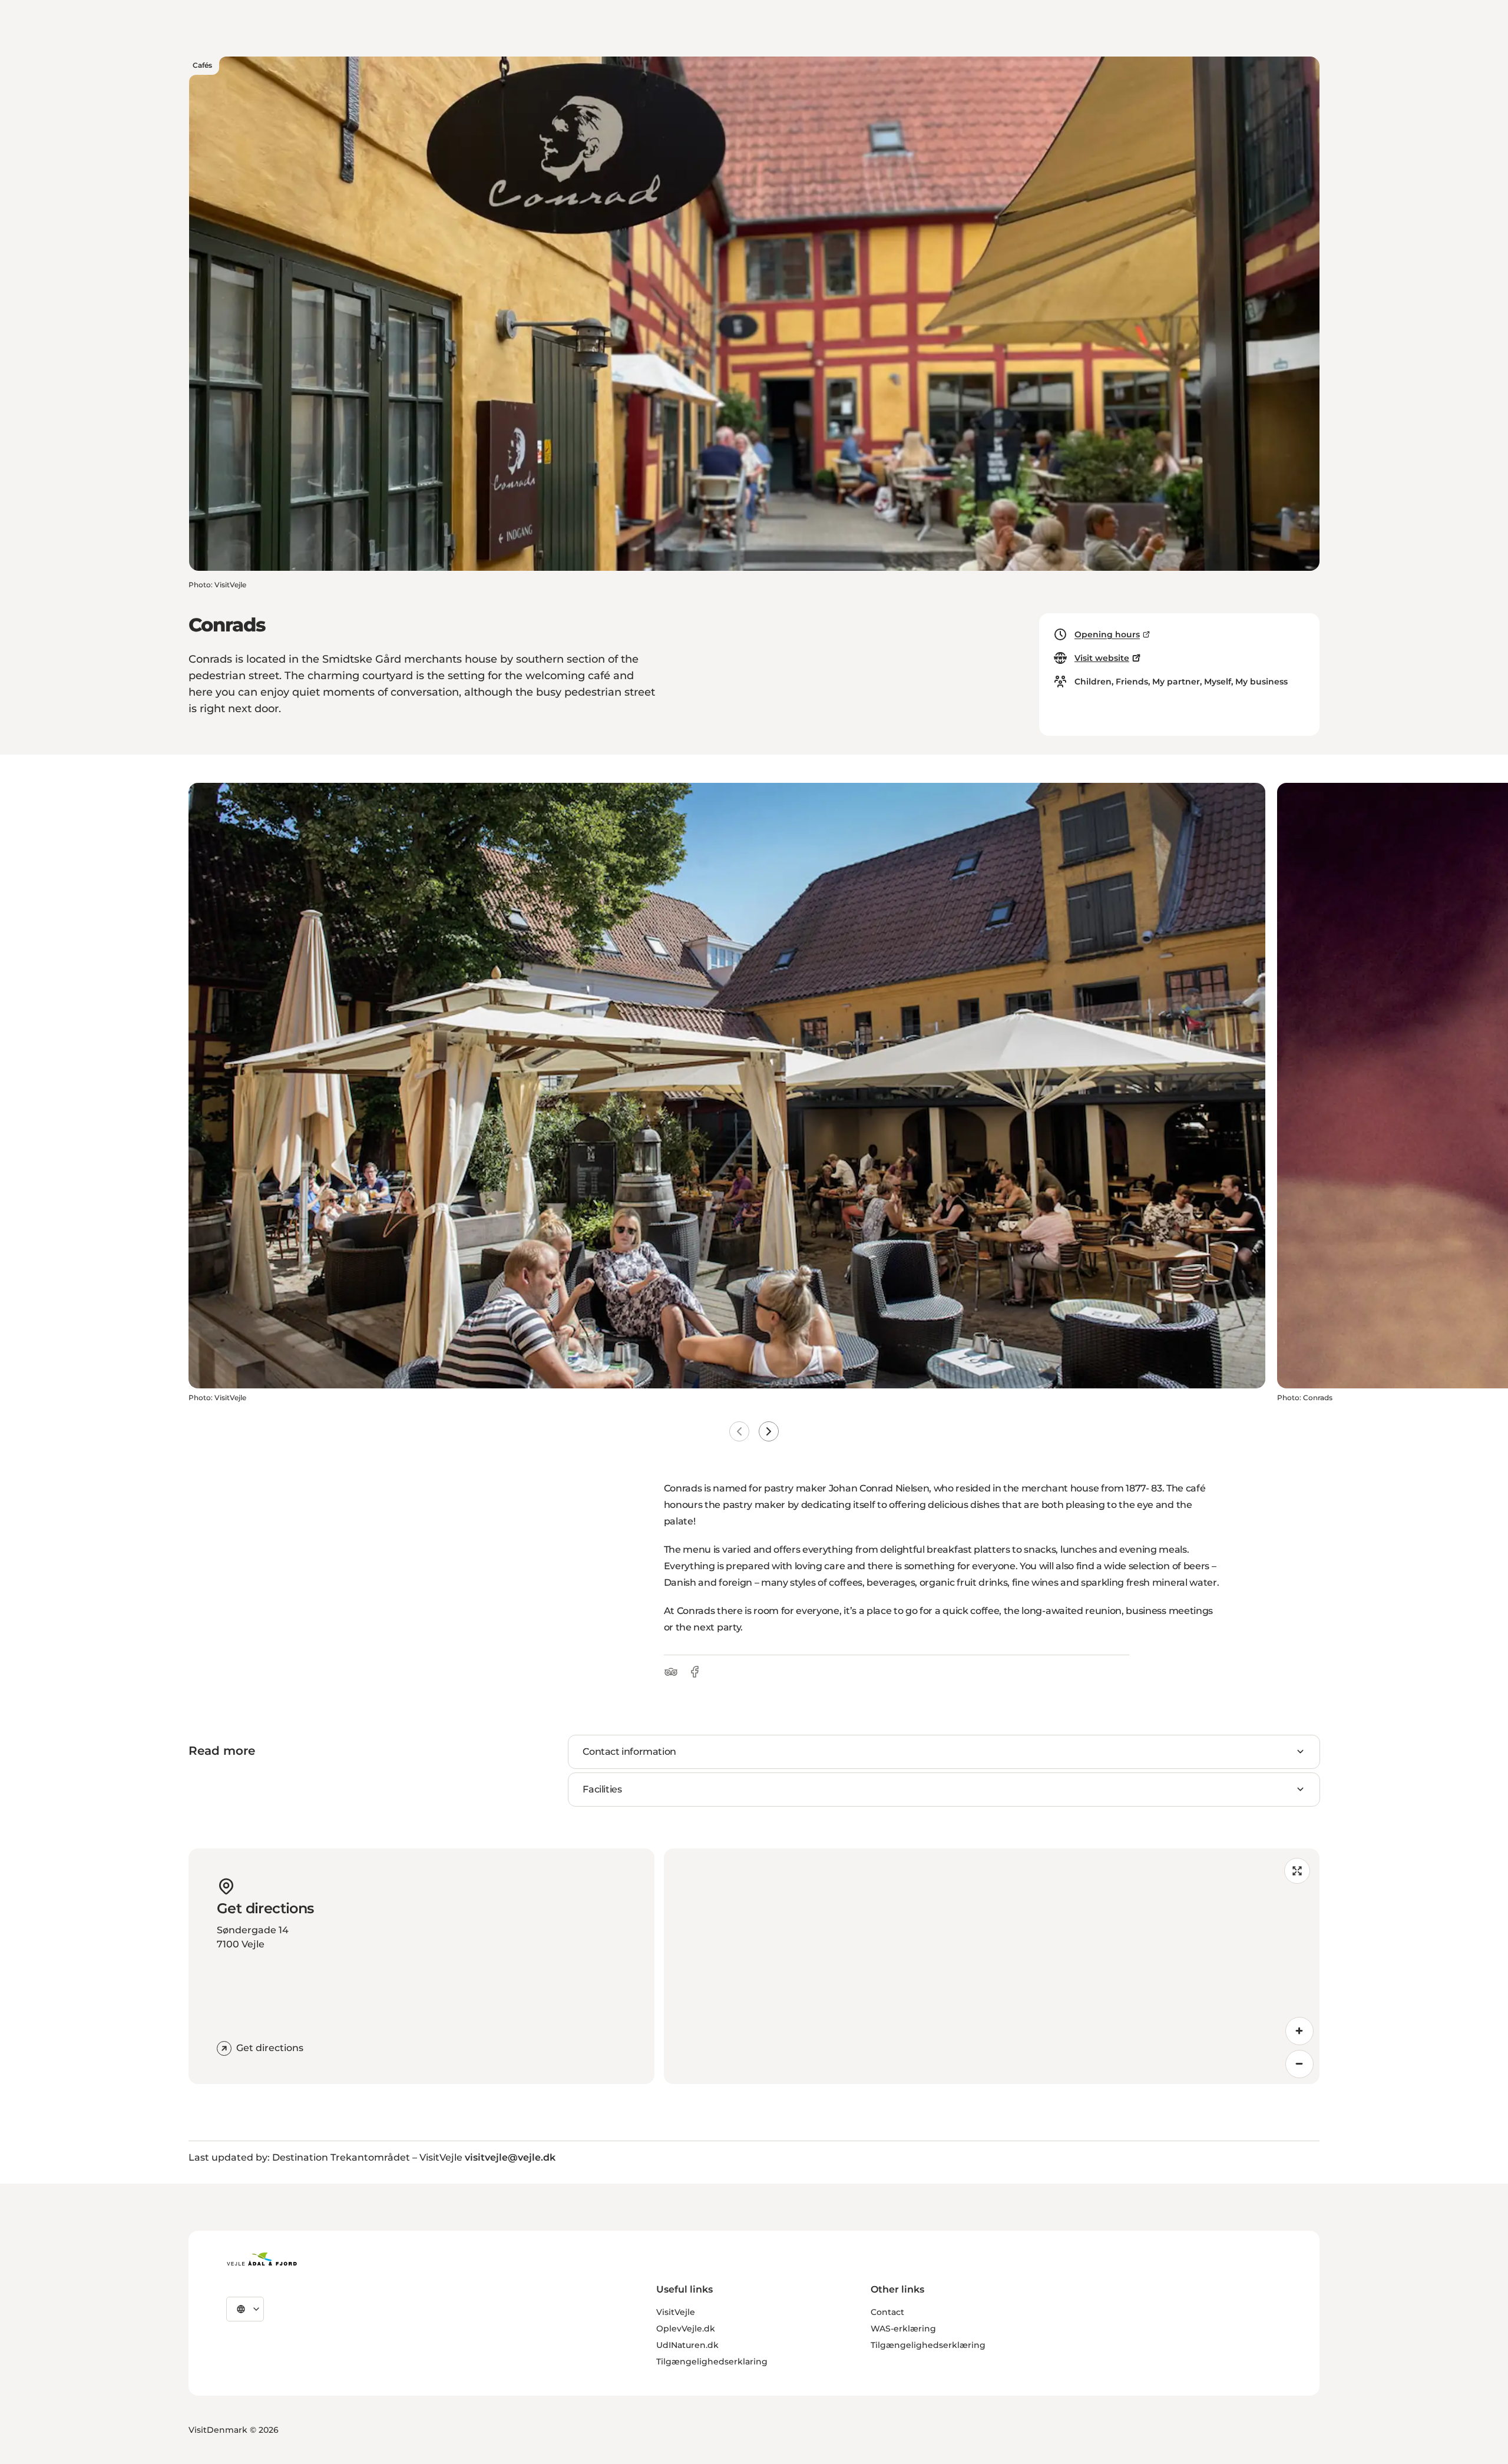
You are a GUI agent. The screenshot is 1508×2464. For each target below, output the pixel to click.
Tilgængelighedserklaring (712, 2362)
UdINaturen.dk (687, 2345)
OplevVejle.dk (686, 2329)
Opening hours (1107, 634)
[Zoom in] (1299, 2031)
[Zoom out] (1299, 2064)
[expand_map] (1297, 1871)
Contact (887, 2312)
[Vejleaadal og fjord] (262, 2259)
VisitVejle (676, 2312)
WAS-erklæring (903, 2329)
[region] (992, 1966)
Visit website (1102, 658)
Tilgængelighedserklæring (928, 2345)
